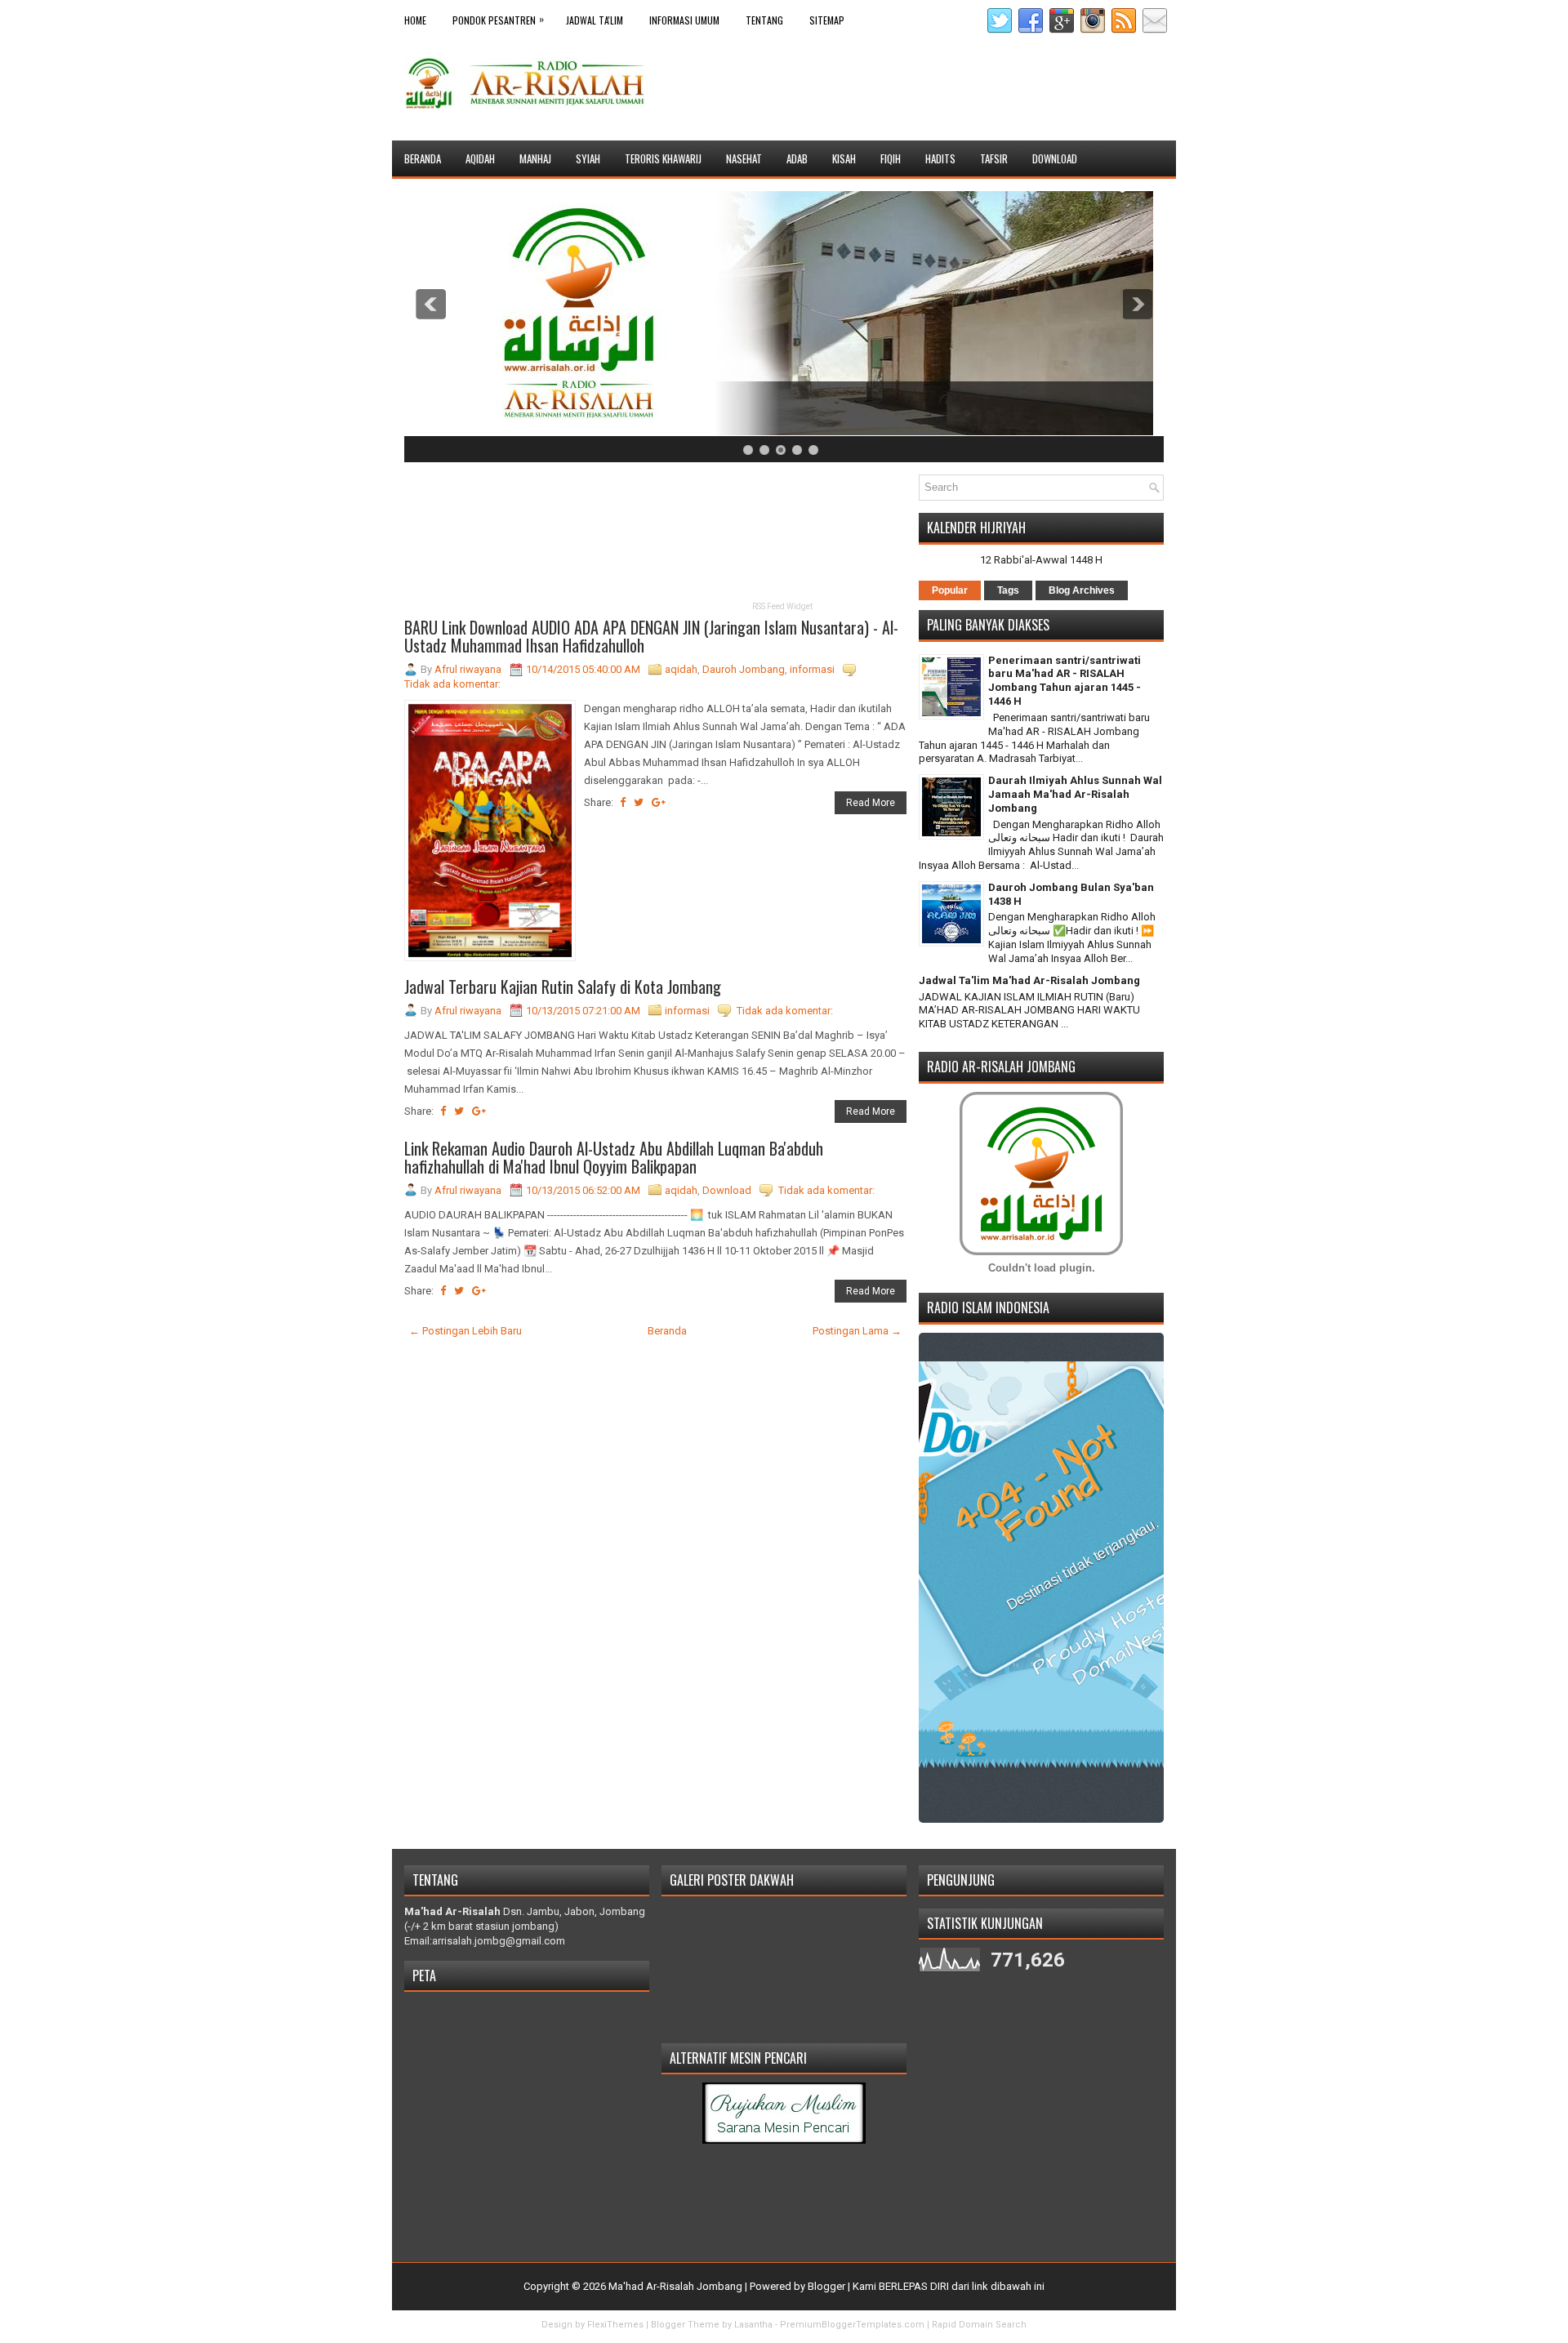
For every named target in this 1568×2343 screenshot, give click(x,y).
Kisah (844, 158)
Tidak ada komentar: (452, 684)
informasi (812, 669)
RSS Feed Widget (782, 606)
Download (1055, 158)
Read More (871, 803)
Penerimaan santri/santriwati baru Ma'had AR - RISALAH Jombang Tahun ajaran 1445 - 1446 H (1065, 681)
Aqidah (480, 158)
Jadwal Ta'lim (595, 20)
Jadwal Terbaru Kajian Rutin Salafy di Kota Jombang (563, 987)
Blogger (826, 2286)
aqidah (681, 669)
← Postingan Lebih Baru (465, 1331)
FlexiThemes (615, 2325)
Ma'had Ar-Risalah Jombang (675, 2286)
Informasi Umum (684, 20)
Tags (1008, 590)
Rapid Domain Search (979, 2325)
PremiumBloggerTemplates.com (852, 2325)
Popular (950, 590)
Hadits (940, 158)
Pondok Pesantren (498, 19)
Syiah (588, 158)
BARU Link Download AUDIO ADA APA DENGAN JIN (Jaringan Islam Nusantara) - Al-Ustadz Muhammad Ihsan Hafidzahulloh (651, 636)
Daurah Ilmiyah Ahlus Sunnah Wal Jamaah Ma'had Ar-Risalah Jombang (1075, 794)
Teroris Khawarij (663, 158)
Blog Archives (1082, 590)
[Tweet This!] (639, 802)
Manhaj (535, 158)
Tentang (764, 20)
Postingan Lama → (857, 1331)
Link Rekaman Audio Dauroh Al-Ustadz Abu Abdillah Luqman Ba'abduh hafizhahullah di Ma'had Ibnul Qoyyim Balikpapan (614, 1157)
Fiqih (891, 158)
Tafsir (994, 158)
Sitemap (827, 20)
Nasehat (744, 158)
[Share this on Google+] (659, 802)
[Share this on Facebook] (623, 802)
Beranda (423, 158)
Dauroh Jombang (744, 669)
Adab (797, 158)
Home (415, 20)
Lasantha (753, 2325)
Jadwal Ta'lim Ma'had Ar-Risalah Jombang (1029, 980)
